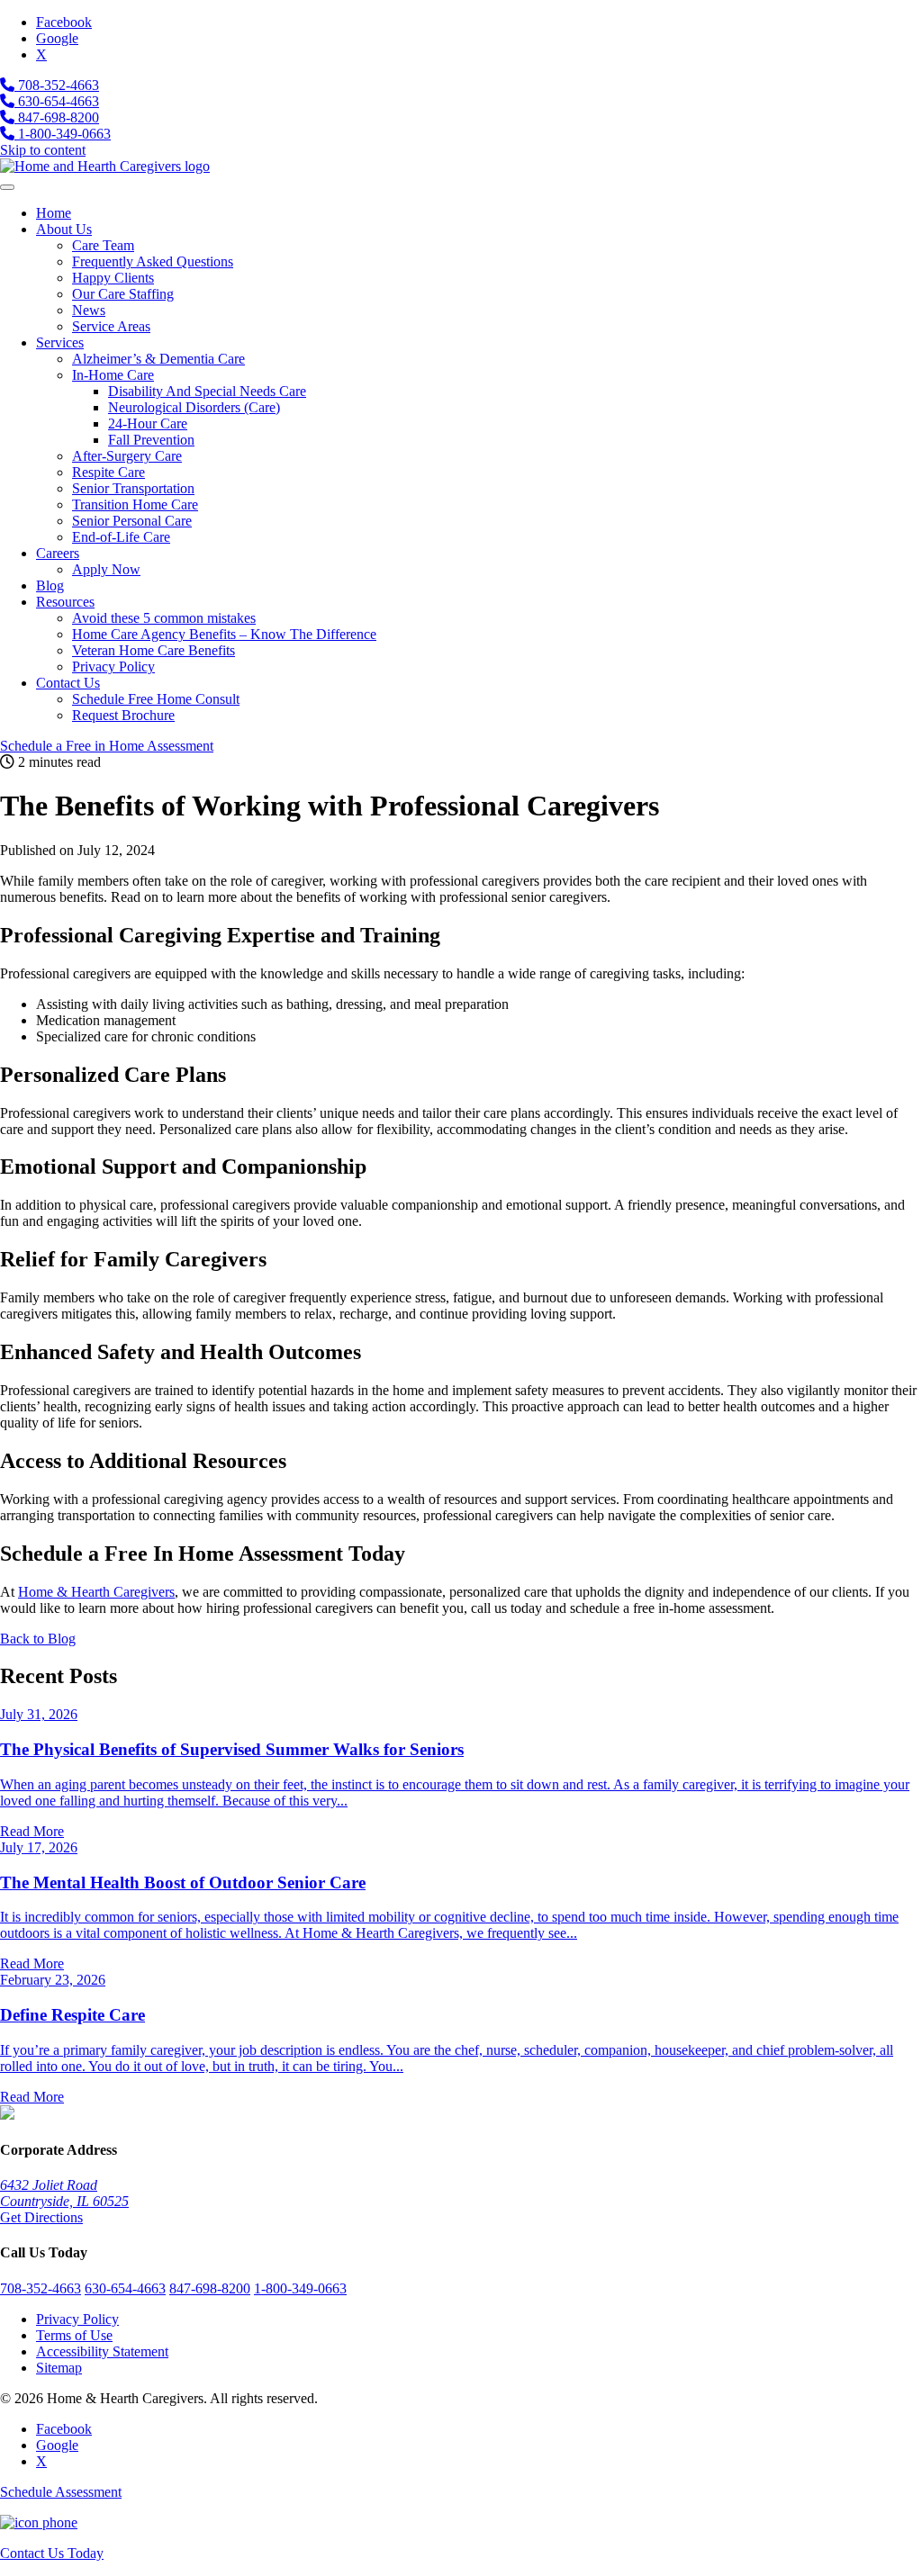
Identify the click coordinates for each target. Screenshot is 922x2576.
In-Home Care (113, 375)
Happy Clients (113, 278)
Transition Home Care (135, 504)
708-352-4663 (57, 85)
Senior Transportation (133, 488)
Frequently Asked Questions (153, 261)
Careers (58, 553)
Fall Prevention (151, 440)
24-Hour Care (148, 423)
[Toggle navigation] (7, 187)
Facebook (64, 22)
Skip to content (43, 150)
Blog (50, 585)
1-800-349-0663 (63, 134)
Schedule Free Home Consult (156, 699)
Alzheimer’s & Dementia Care (158, 359)
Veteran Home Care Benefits (154, 650)
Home (54, 213)
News (89, 310)
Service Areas (111, 326)
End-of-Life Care (121, 537)
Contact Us (68, 683)
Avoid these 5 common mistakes (164, 618)
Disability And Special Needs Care (207, 391)
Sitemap (59, 2368)
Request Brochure (123, 715)
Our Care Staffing (123, 294)
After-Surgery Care (127, 456)
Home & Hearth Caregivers (96, 1592)
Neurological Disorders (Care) (194, 407)
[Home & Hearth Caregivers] (105, 166)
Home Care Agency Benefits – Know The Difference (224, 634)
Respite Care (108, 472)
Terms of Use (74, 2335)
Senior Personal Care (132, 521)
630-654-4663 (57, 101)
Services (60, 342)
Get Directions (41, 2217)
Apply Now (106, 569)
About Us (64, 229)
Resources (65, 602)
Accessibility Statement (102, 2351)
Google (57, 38)
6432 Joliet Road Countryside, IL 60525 (64, 2193)
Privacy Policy (113, 667)
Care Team (103, 245)
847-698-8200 (57, 117)
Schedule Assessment (107, 746)
